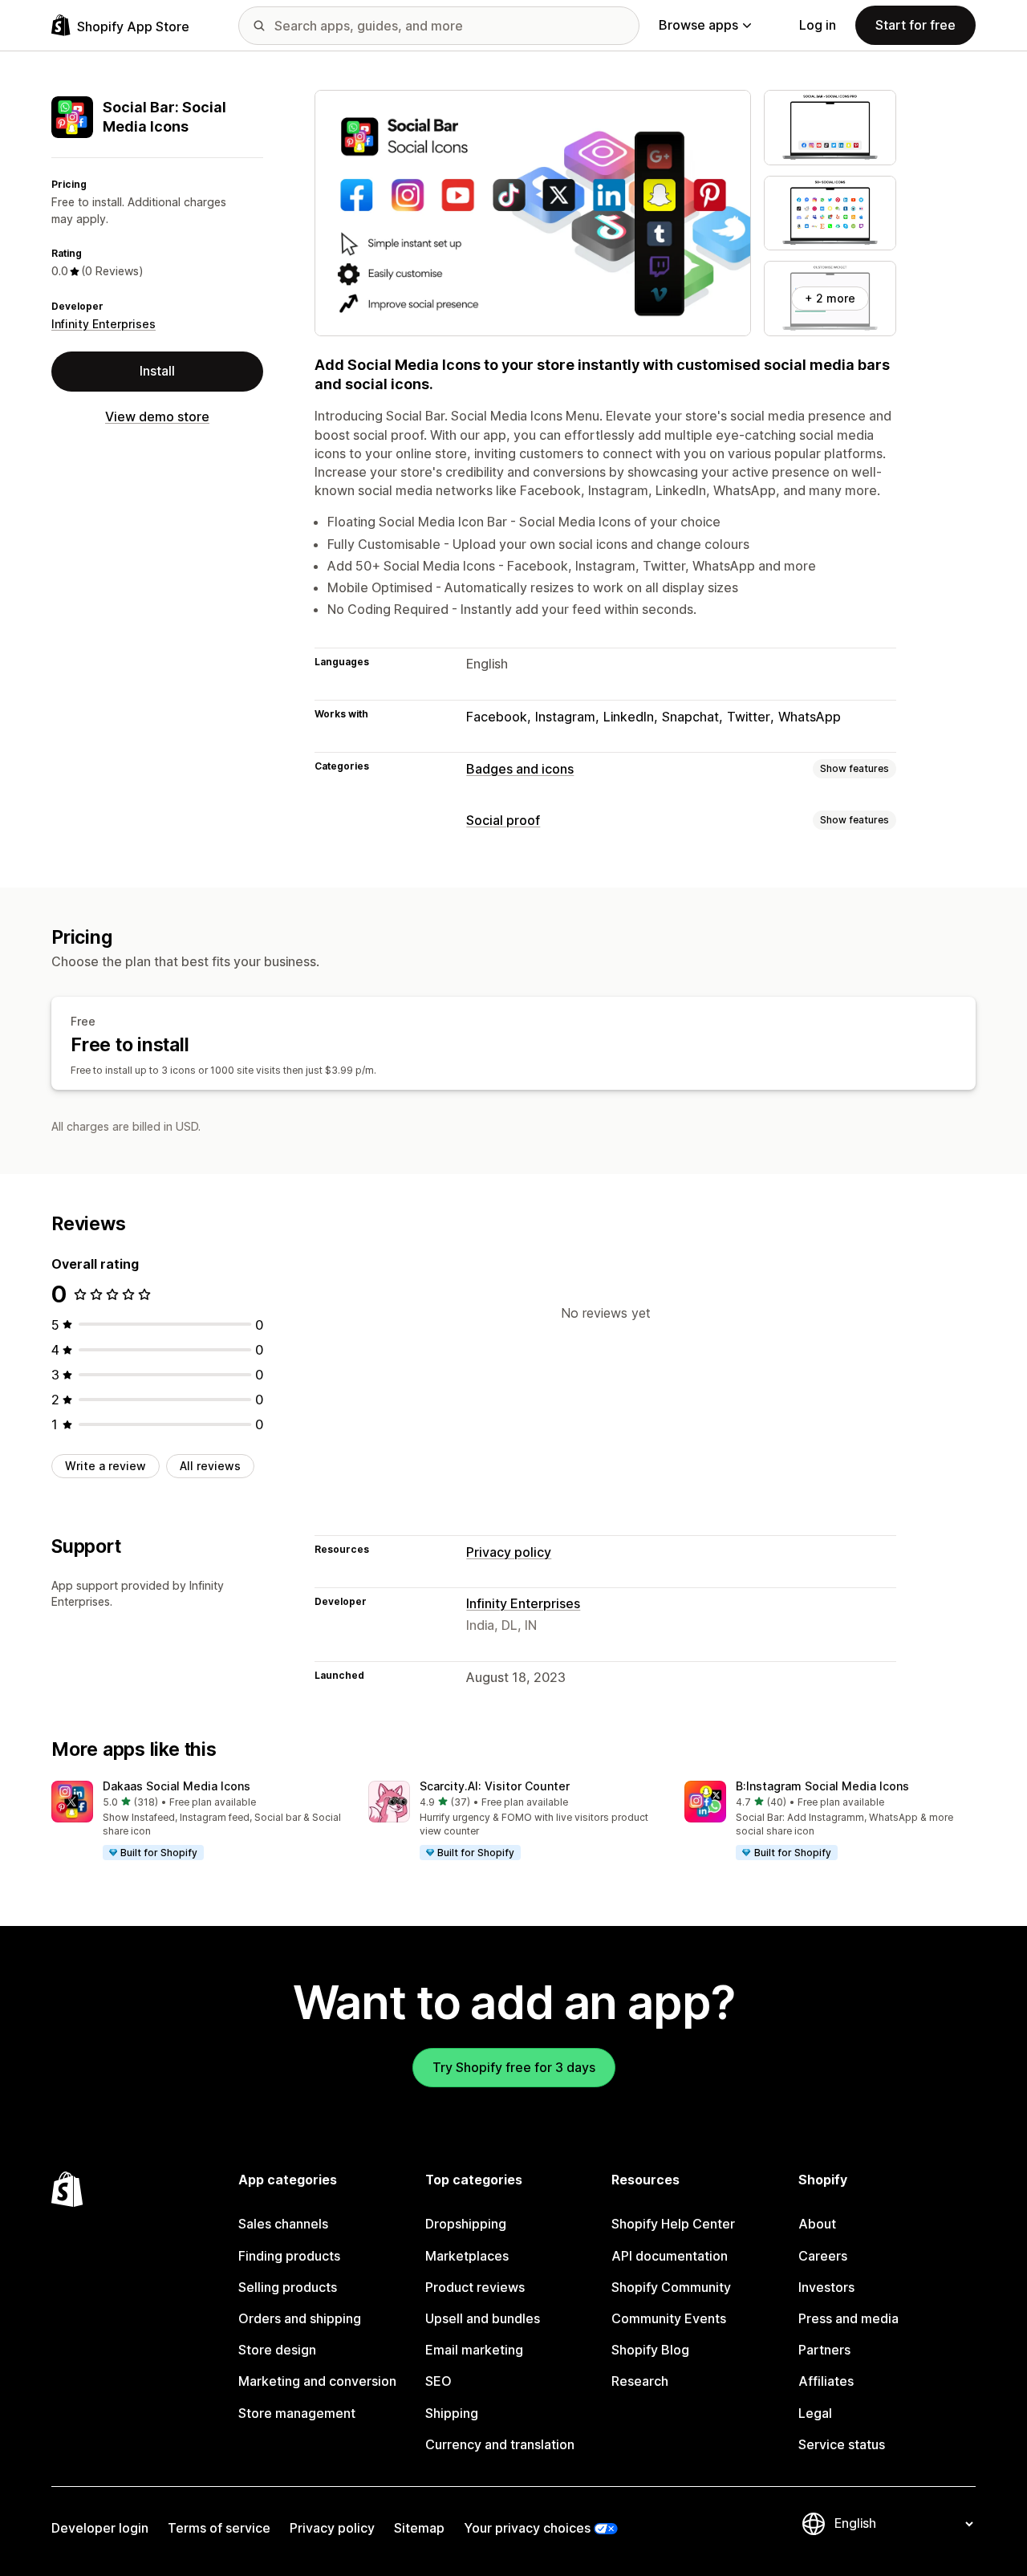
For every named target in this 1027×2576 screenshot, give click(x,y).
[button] (197, 1822)
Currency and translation (500, 2444)
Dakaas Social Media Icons (177, 1786)
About (817, 2224)
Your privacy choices (527, 2528)
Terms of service (219, 2528)
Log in (818, 25)
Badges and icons (520, 769)
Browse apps (698, 25)
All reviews (210, 1465)
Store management (297, 2413)
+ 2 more (830, 298)
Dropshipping (466, 2224)
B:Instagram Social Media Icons (822, 1786)
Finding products (289, 2256)
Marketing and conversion (317, 2381)
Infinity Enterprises (104, 324)
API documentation (670, 2256)
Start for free (915, 25)
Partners (824, 2350)
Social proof (503, 820)
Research (640, 2381)
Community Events (669, 2318)
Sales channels (283, 2224)
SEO (438, 2381)
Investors (826, 2287)
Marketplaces (467, 2256)
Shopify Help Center (673, 2224)
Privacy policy (509, 1552)
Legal (815, 2413)
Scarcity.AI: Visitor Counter (495, 1786)
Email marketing (474, 2350)
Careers (823, 2256)
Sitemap (419, 2528)
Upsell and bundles (483, 2318)
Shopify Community (671, 2287)
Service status (842, 2444)
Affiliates (826, 2381)
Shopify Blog (650, 2350)
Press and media (848, 2318)
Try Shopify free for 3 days (514, 2067)
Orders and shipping (300, 2318)
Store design (277, 2350)
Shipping (452, 2413)
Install (157, 371)
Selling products (288, 2287)
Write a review (106, 1465)
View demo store (157, 416)
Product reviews (475, 2287)
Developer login (100, 2528)
